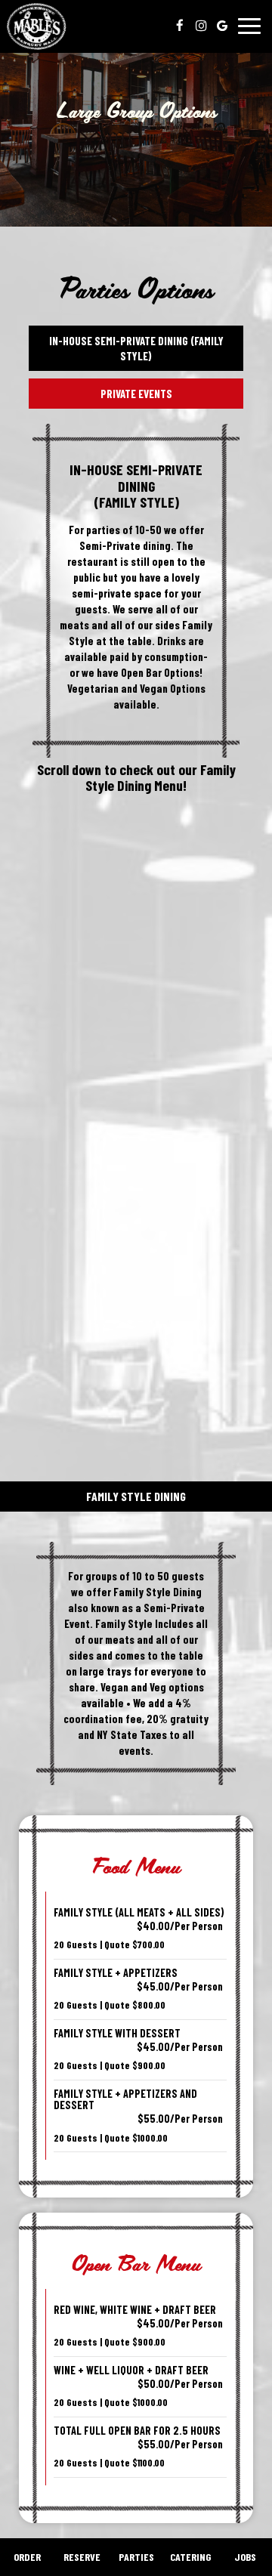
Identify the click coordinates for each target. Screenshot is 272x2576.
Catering (190, 2557)
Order (27, 2557)
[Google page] (222, 26)
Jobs (245, 2557)
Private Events (136, 394)
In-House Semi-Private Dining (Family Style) (136, 348)
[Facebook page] (180, 26)
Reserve (82, 2557)
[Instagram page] (201, 26)
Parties (136, 2557)
